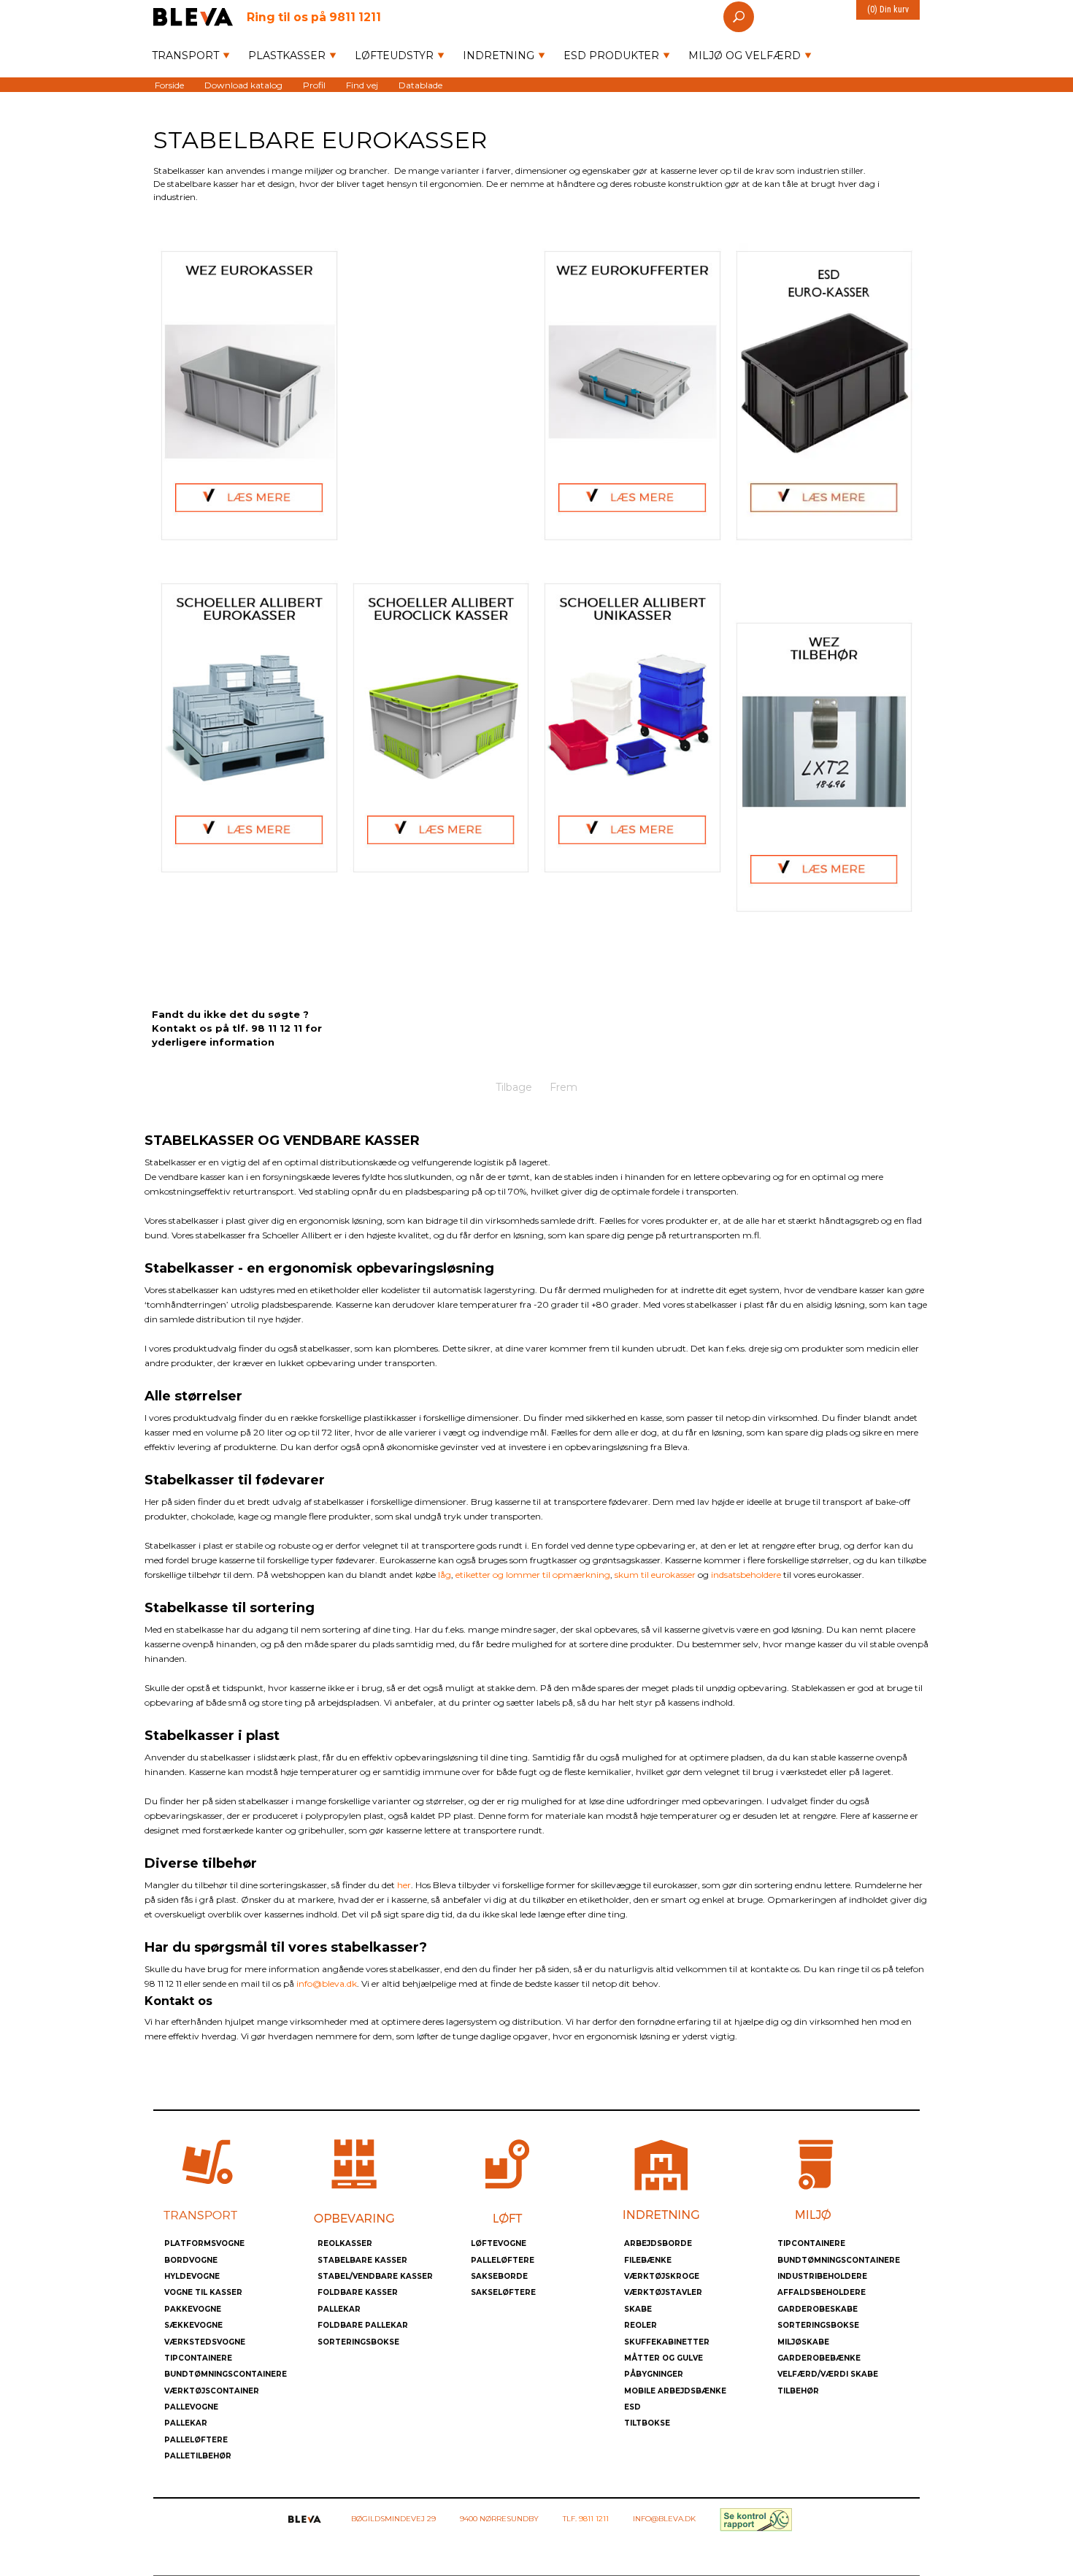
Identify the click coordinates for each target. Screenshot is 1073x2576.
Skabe (638, 2309)
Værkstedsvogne (205, 2342)
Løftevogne (499, 2243)
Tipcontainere (198, 2358)
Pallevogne (191, 2407)
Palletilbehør (198, 2456)
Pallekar (186, 2423)
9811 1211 (314, 16)
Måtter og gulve (664, 2358)
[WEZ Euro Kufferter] (632, 395)
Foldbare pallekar (363, 2325)
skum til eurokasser (655, 1575)
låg (445, 1575)
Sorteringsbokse (358, 2342)
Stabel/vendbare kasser (375, 2276)
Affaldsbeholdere (822, 2292)
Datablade (420, 84)
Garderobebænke (819, 2358)
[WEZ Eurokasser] (249, 395)
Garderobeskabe (818, 2309)
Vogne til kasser (203, 2292)
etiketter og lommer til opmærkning (533, 1575)
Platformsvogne (204, 2243)
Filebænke (648, 2260)
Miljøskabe (803, 2342)
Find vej (362, 84)
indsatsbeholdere (746, 1575)
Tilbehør (798, 2391)
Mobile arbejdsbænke (675, 2391)
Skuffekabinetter (667, 2342)
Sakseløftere (503, 2292)
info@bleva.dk (327, 1983)
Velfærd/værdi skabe (828, 2374)
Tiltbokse (647, 2423)
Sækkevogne (193, 2325)
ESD (632, 2407)
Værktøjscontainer (212, 2391)
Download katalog (243, 84)
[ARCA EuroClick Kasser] (441, 728)
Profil (314, 84)
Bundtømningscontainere (226, 2374)
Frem (564, 1087)
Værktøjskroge (662, 2276)
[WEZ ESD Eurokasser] (824, 395)
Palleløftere (196, 2440)
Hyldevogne (192, 2276)
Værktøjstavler (663, 2292)
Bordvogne (191, 2260)
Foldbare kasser (358, 2292)
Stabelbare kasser (362, 2260)
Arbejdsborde (658, 2243)
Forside (169, 84)
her (404, 1885)
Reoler (641, 2325)
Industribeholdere (822, 2276)
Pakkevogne (193, 2309)
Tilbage (514, 1087)
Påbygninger (654, 2374)
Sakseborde (499, 2276)
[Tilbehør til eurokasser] (824, 767)
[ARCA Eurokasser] (249, 728)
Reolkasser (345, 2243)
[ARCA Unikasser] (632, 728)
